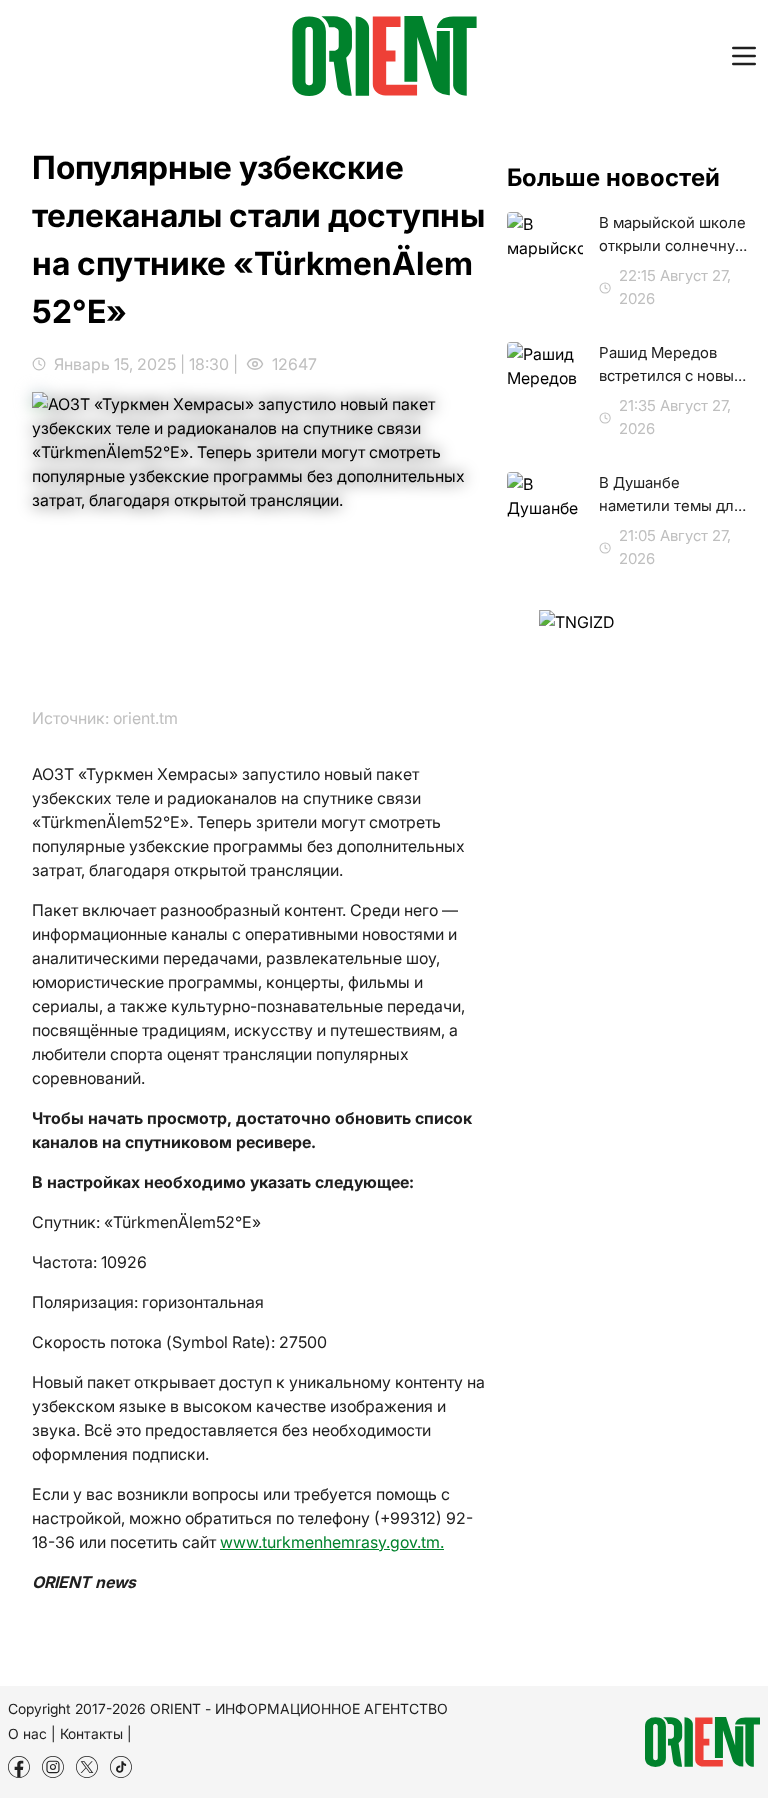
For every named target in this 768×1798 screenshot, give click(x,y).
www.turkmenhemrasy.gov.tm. (332, 1542)
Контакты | (96, 1733)
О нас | (32, 1733)
